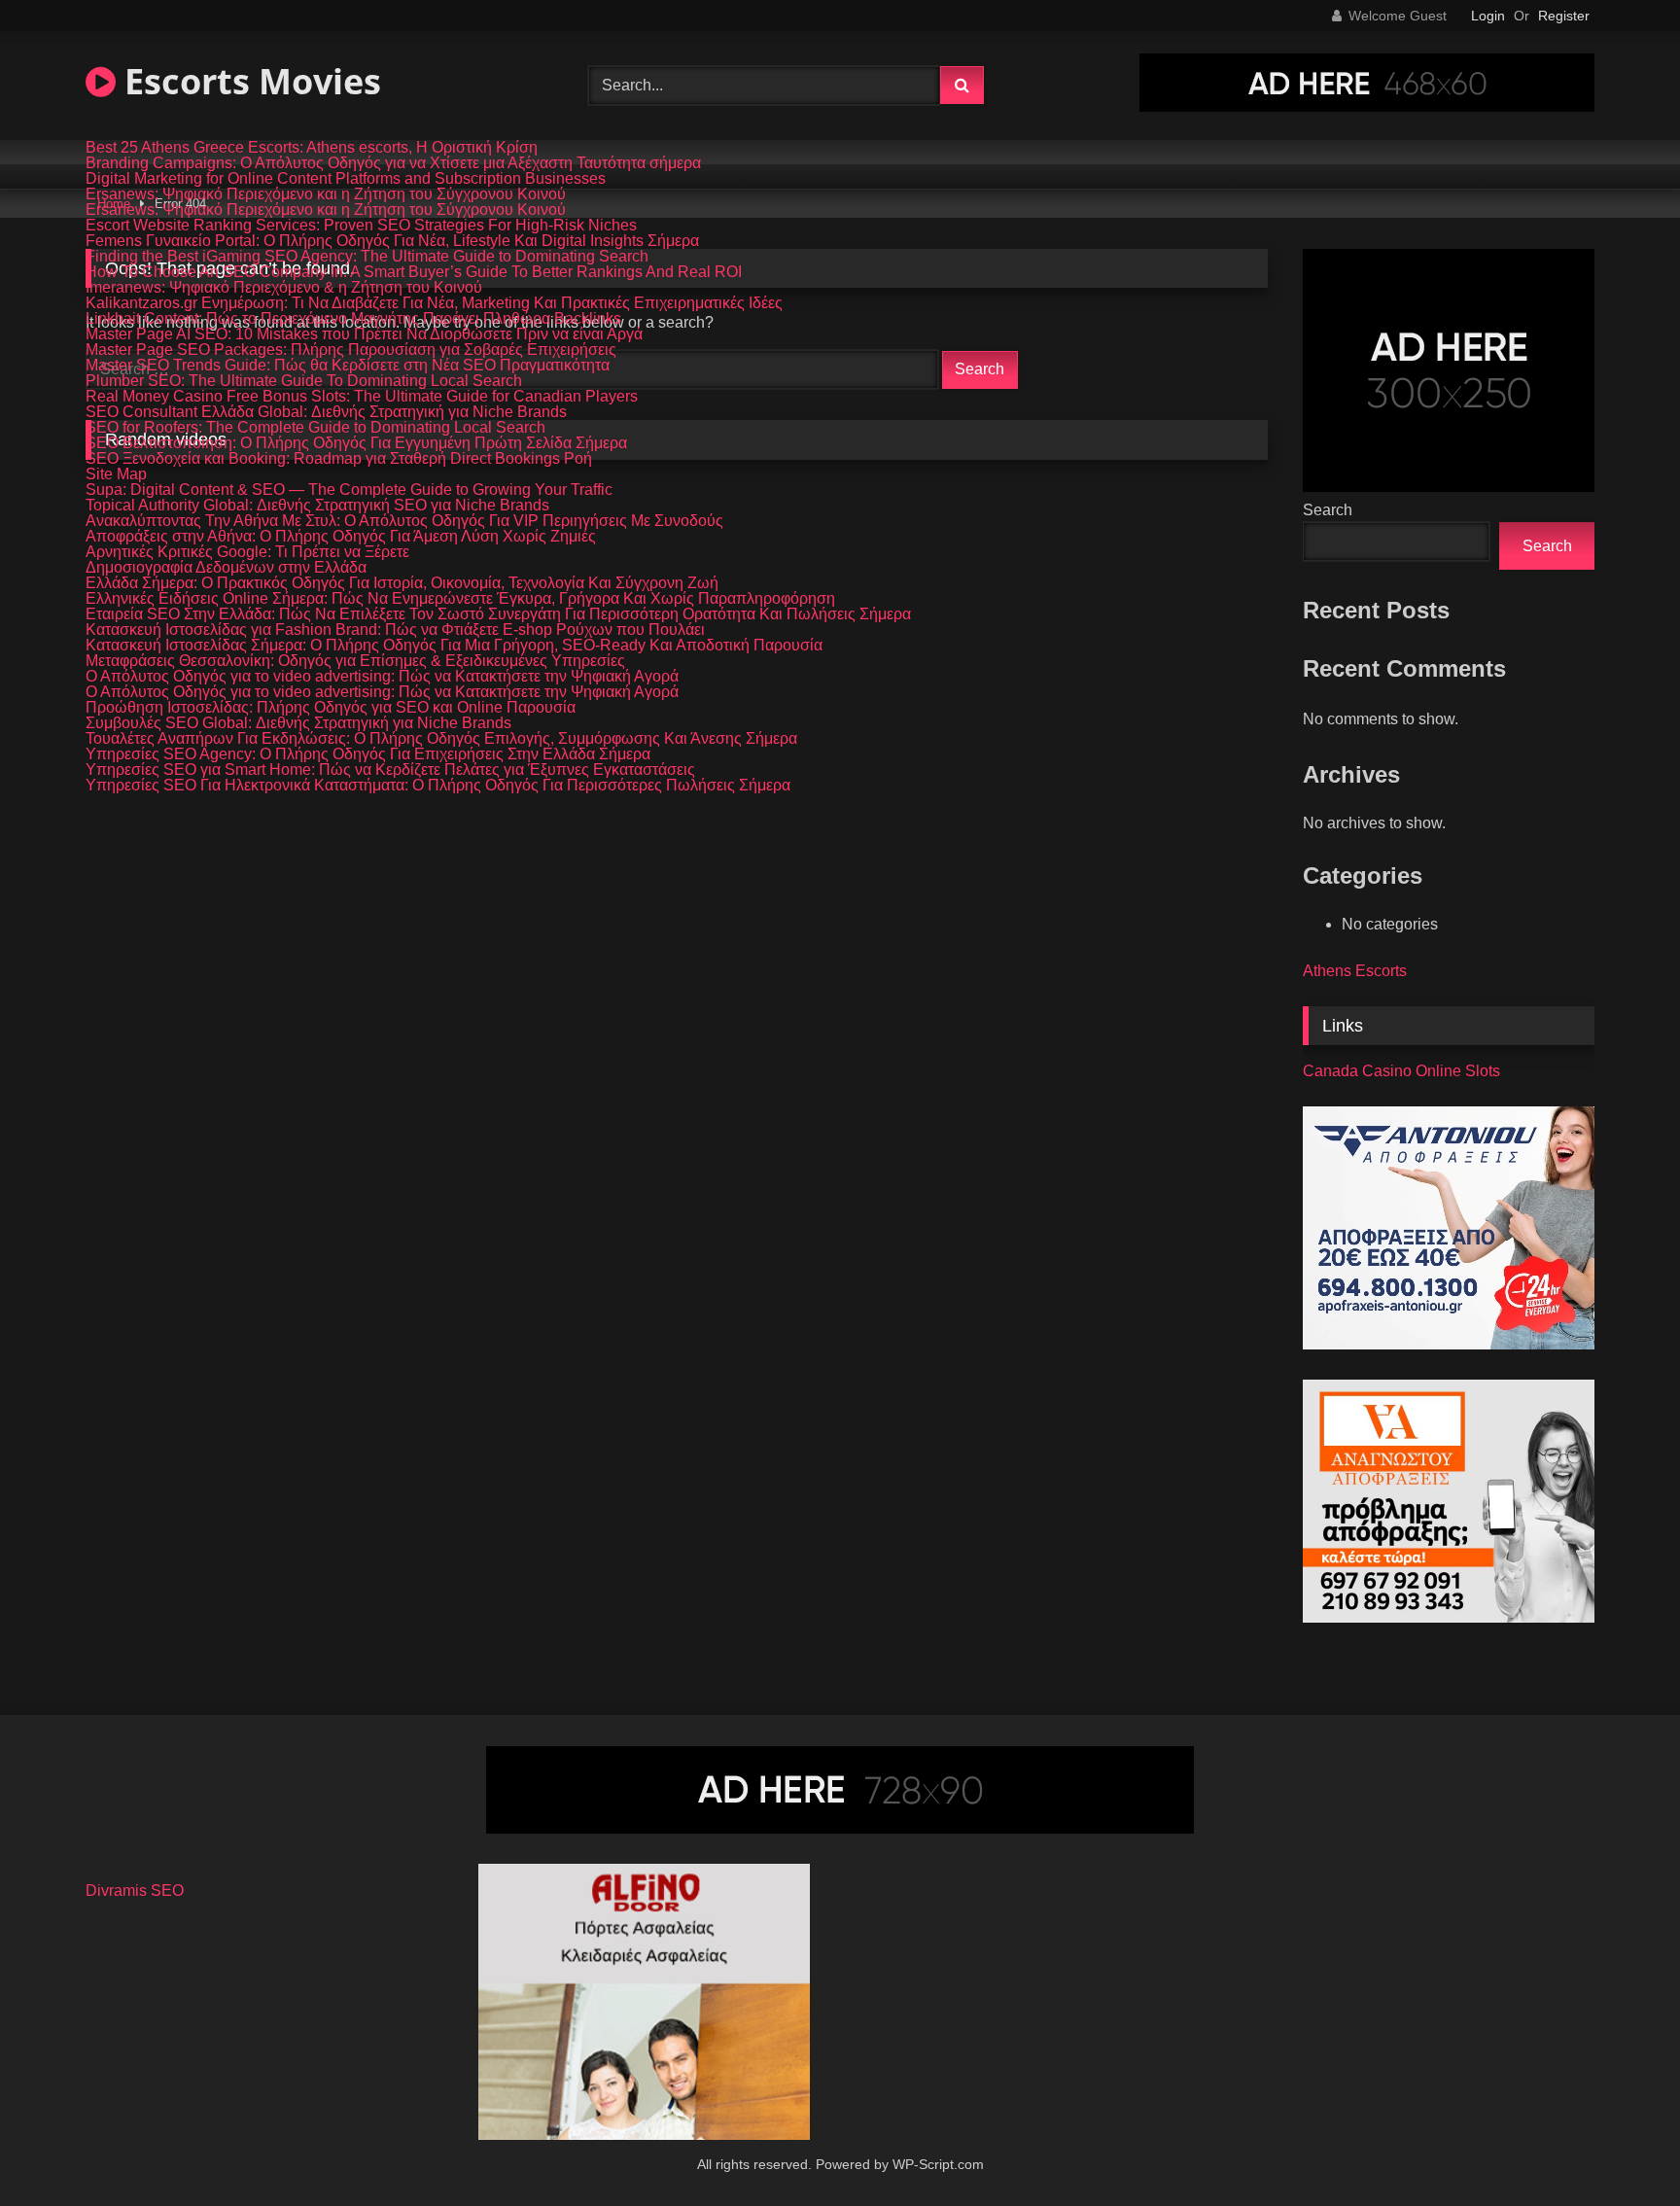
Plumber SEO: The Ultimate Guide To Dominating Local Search (304, 381)
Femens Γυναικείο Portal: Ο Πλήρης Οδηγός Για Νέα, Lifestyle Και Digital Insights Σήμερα (392, 241)
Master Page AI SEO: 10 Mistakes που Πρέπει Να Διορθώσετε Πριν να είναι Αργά (364, 334)
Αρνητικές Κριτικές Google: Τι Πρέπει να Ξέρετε (247, 552)
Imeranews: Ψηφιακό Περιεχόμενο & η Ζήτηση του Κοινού (284, 288)
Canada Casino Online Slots (1401, 1071)
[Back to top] (1620, 2148)
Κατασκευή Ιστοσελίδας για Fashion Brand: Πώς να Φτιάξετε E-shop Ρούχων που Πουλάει (395, 630)
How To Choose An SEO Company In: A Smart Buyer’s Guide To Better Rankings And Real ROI (414, 272)
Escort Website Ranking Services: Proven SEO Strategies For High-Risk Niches (361, 226)
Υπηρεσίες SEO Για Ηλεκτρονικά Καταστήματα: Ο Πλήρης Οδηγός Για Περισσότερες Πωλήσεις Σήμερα (438, 786)
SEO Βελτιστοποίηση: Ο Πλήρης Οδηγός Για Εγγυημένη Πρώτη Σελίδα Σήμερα (356, 443)
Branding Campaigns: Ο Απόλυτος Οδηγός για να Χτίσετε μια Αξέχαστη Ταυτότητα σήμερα (393, 163)
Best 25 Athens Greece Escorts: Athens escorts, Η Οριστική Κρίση (312, 148)
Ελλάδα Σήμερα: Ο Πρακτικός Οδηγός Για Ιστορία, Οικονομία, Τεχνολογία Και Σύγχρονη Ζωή (402, 583)
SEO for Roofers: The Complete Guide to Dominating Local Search (315, 428)
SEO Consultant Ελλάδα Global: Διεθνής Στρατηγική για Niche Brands (326, 412)
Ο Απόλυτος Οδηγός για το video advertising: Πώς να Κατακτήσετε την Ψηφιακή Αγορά (382, 677)
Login (1488, 16)
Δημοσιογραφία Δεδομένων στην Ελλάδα (226, 568)
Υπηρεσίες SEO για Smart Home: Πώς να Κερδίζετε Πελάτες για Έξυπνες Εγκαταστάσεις (390, 770)
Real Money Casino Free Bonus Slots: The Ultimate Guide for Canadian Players (362, 397)
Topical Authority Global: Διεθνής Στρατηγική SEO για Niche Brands (317, 506)
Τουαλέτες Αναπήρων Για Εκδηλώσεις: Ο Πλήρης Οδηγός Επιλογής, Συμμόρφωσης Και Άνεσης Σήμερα (441, 739)
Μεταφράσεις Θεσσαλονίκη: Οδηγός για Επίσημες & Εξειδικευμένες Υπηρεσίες (355, 661)
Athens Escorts (1355, 971)
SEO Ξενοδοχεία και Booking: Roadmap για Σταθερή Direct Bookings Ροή (339, 459)
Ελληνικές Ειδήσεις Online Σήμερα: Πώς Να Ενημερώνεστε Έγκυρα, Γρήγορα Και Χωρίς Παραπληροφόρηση (460, 599)
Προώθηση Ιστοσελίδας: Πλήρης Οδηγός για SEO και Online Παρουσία (331, 708)
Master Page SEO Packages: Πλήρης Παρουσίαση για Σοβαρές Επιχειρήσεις (351, 350)
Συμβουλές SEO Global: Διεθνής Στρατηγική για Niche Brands (298, 723)
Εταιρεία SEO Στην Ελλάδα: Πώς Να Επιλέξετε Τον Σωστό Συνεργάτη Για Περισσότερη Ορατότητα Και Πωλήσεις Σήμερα (498, 614)
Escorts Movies (248, 81)
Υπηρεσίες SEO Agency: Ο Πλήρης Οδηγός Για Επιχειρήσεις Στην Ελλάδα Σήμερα (368, 754)
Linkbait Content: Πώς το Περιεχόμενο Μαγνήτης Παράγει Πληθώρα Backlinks (353, 319)
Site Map (116, 474)
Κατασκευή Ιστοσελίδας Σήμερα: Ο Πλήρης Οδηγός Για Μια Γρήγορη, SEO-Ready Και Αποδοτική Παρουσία (454, 646)
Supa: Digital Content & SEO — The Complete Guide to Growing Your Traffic (349, 490)
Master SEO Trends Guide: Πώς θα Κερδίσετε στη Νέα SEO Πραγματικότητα (348, 366)
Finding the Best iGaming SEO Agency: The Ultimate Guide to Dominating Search (367, 257)
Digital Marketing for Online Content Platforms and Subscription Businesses (346, 179)
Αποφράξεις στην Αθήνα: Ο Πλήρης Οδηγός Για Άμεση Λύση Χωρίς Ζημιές (341, 537)
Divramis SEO (135, 1891)
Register (1564, 16)
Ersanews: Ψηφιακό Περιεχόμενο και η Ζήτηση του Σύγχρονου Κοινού (326, 194)
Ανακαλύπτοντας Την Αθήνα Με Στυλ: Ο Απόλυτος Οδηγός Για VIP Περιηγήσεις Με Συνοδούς (404, 521)
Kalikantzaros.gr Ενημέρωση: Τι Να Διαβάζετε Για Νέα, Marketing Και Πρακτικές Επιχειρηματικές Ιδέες (434, 303)
